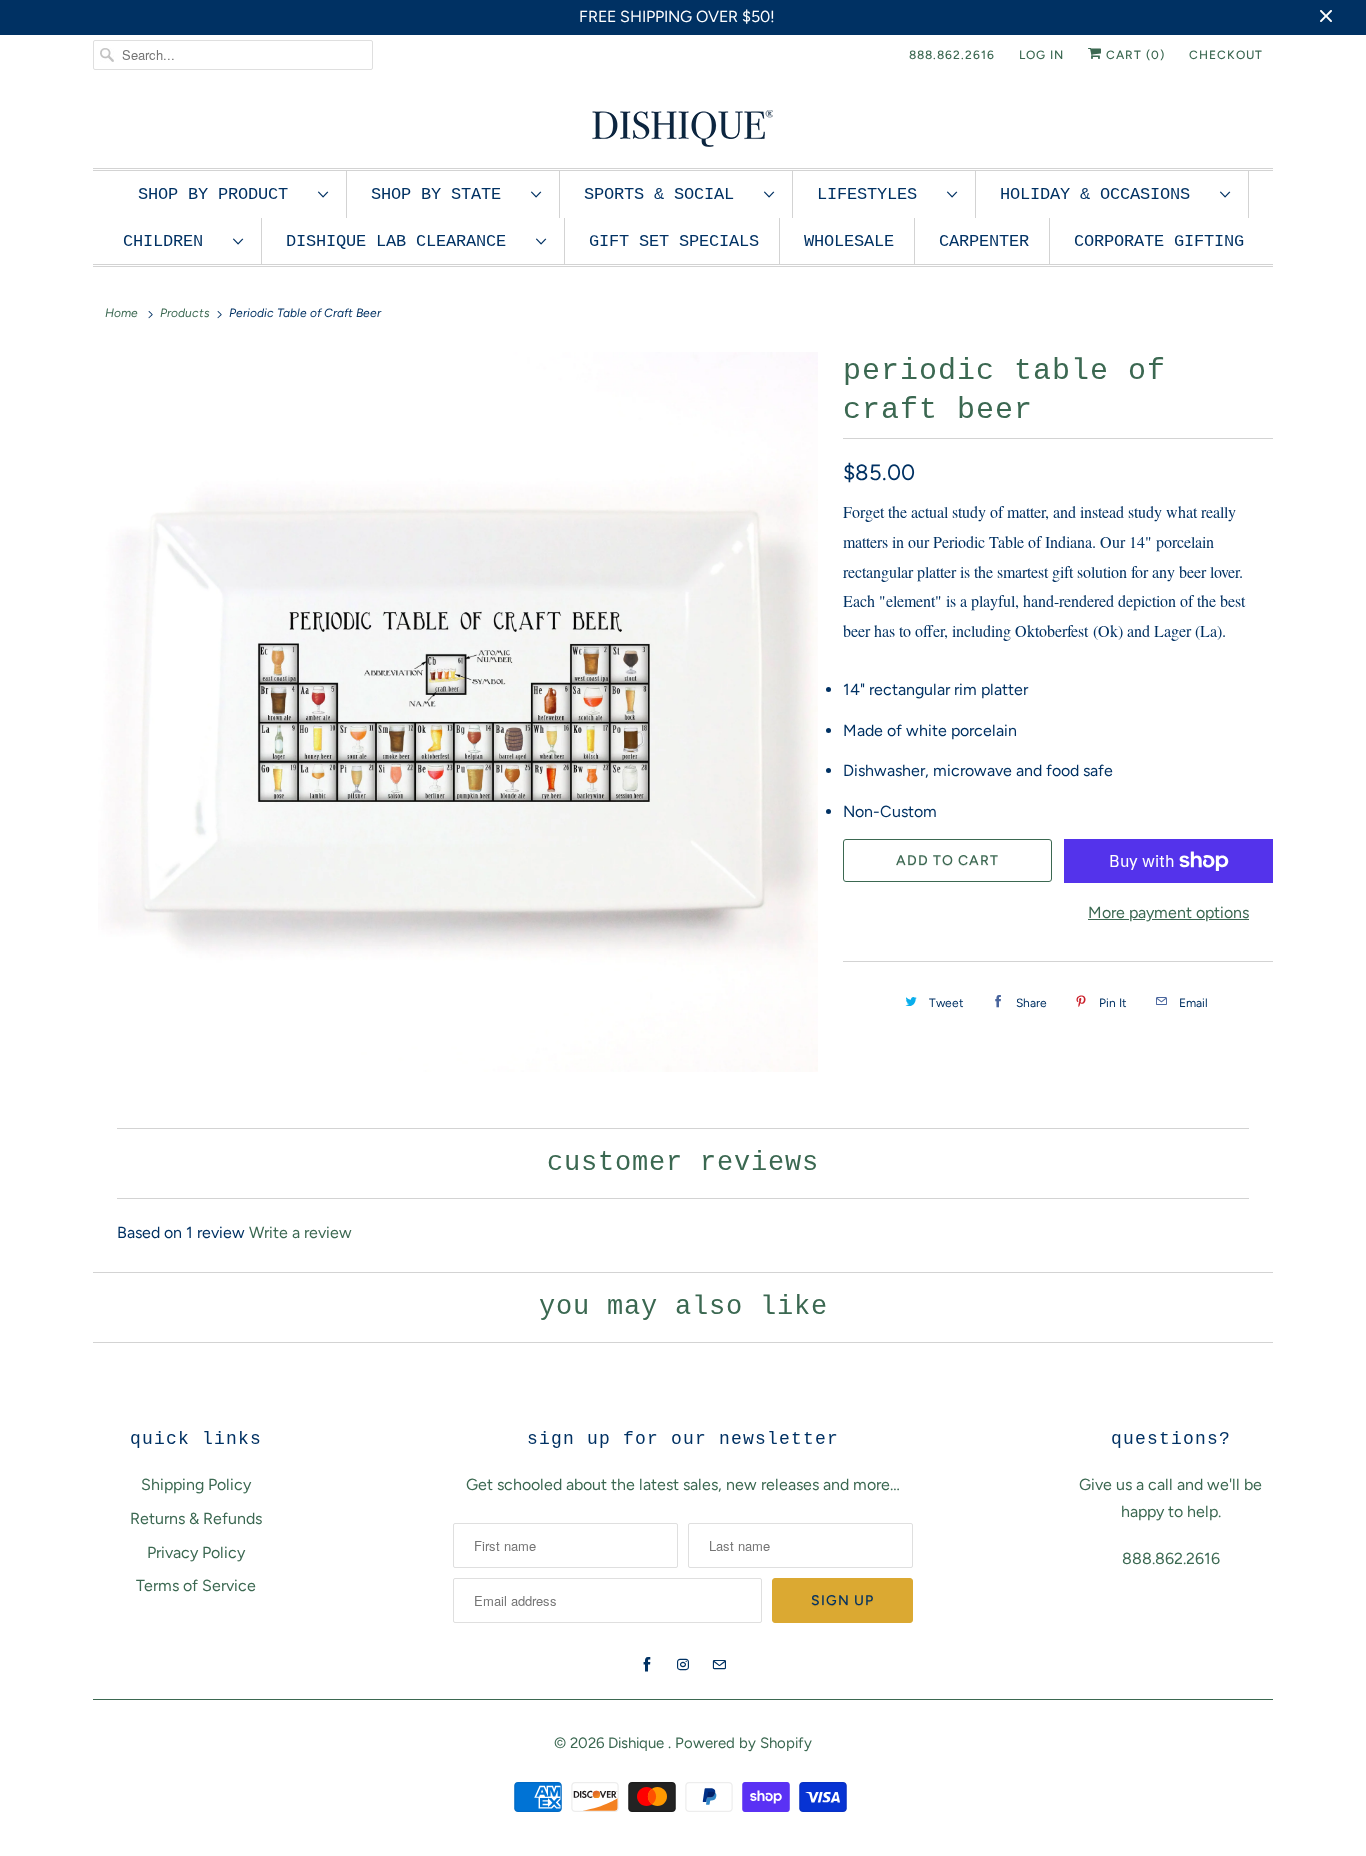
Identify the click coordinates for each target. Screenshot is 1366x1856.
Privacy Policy (196, 1552)
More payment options (1168, 912)
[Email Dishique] (719, 1665)
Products (185, 313)
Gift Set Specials (674, 241)
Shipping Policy (196, 1484)
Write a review (300, 1232)
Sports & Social (669, 194)
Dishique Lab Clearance (406, 241)
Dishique (638, 1743)
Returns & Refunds (196, 1518)
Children (173, 241)
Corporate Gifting (1159, 241)
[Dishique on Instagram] (683, 1665)
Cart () (1133, 55)
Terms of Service (196, 1585)
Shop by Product (223, 194)
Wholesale (849, 241)
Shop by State (446, 194)
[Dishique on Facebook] (647, 1665)
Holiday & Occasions (1105, 194)
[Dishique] (683, 126)
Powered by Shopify (743, 1743)
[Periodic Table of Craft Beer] (458, 712)
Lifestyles (877, 194)
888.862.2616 (952, 55)
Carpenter (984, 241)
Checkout (1226, 55)
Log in (1041, 55)
